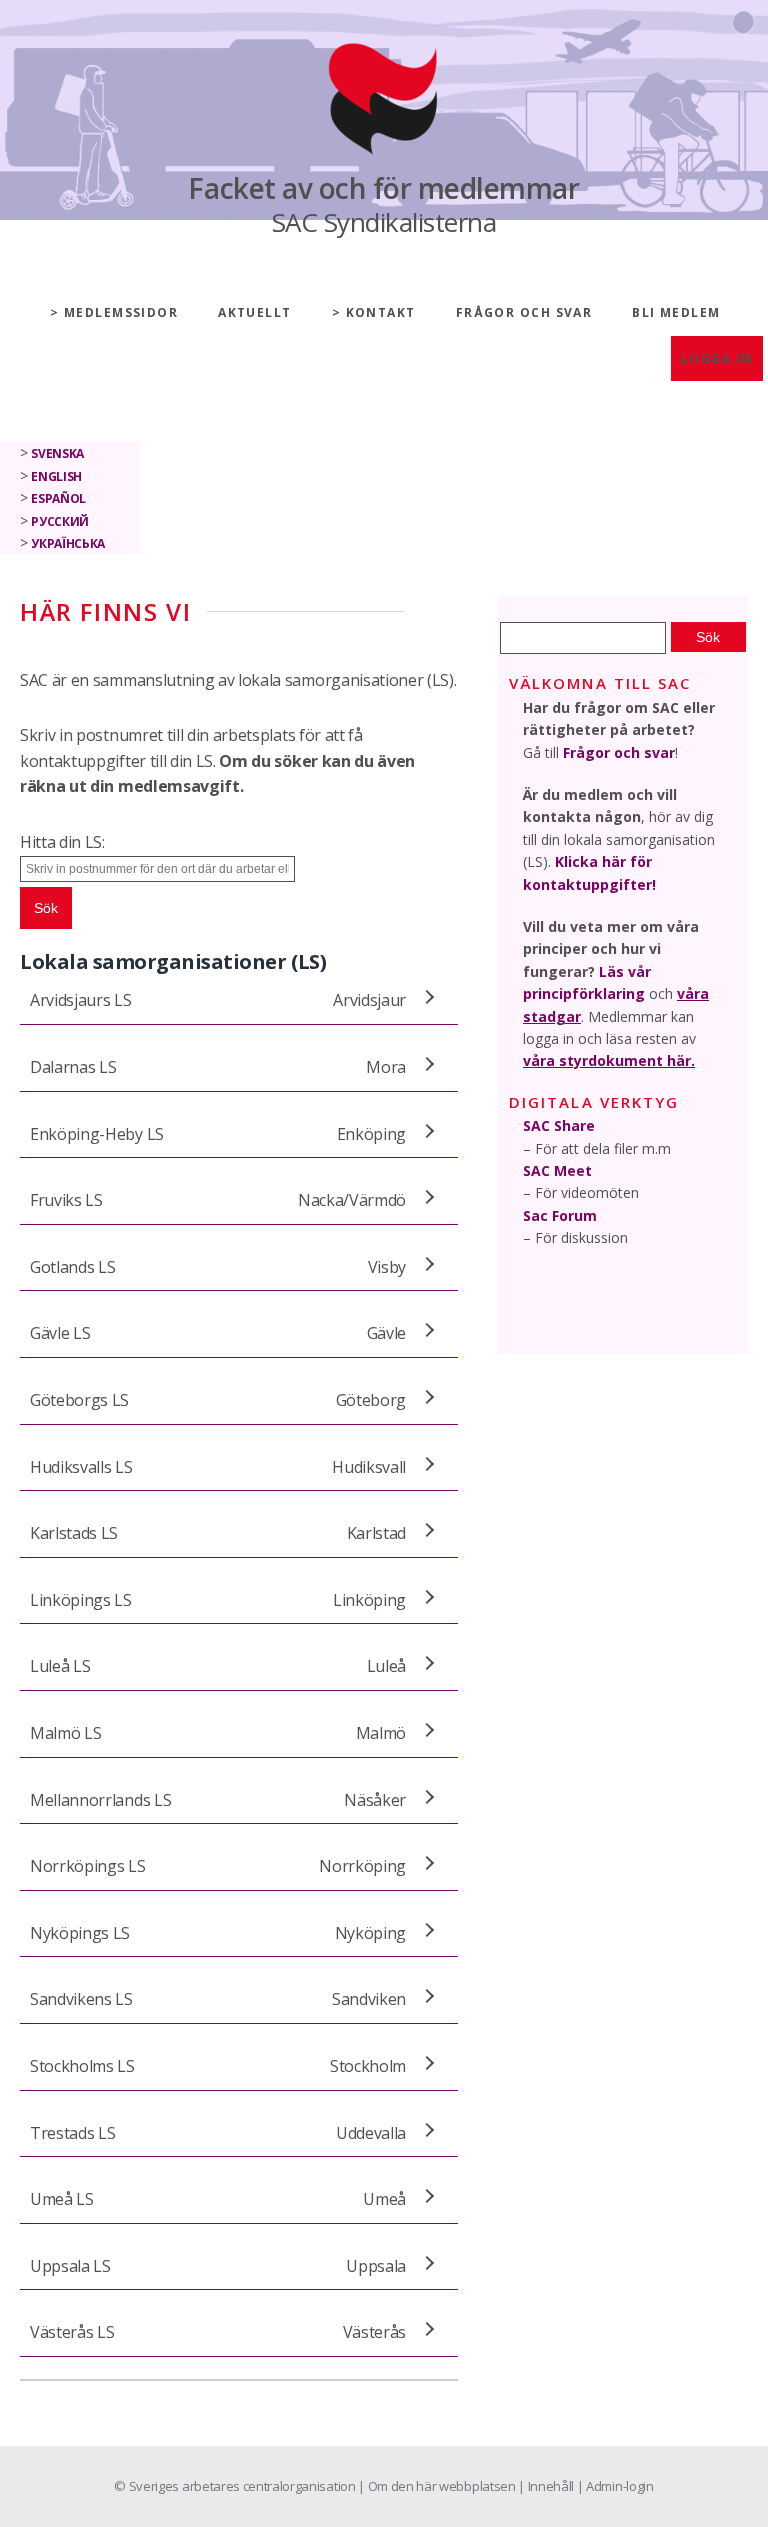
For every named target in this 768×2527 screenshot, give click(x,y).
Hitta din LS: (62, 842)
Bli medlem (676, 312)
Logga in (717, 358)
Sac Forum (560, 1215)
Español (58, 498)
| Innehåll (547, 2486)
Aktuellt (255, 312)
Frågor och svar (524, 312)
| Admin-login (615, 2486)
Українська (68, 543)
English (56, 476)
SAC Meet (557, 1170)
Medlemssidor (121, 312)
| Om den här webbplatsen (438, 2486)
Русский (60, 521)
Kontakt (381, 312)
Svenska (57, 453)
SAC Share (559, 1125)
